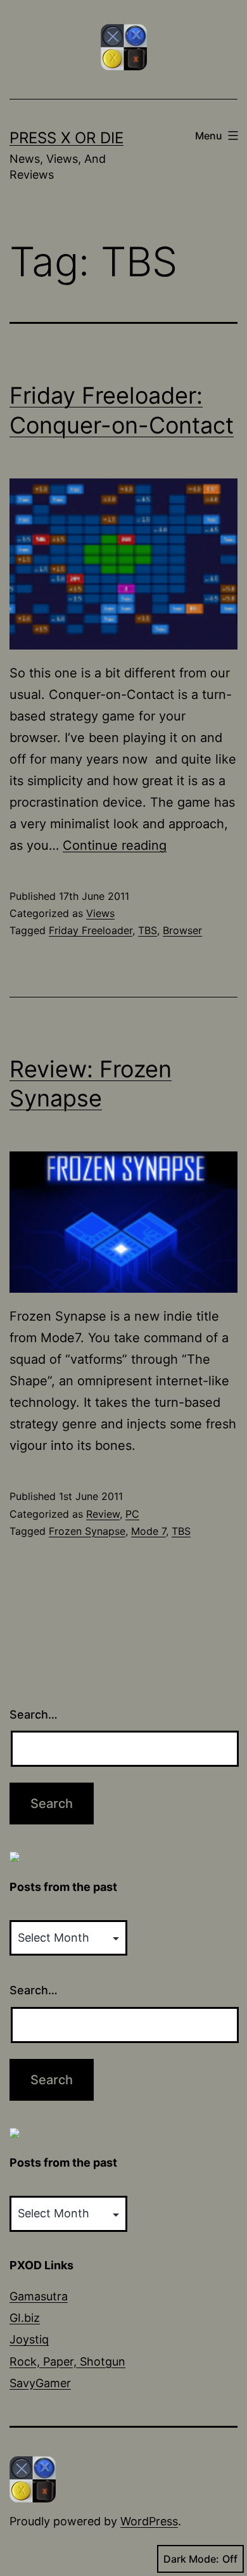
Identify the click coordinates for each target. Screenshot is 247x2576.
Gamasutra (39, 2296)
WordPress (149, 2521)
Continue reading (115, 845)
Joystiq (29, 2339)
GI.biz (25, 2318)
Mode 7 (149, 1531)
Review (103, 1514)
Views (100, 913)
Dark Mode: (191, 2559)
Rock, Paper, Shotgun (67, 2361)
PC (132, 1514)
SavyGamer (40, 2383)
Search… (34, 1714)
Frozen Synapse (87, 1531)
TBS (148, 930)
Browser (182, 930)
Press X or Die (66, 138)
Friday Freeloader (91, 930)
